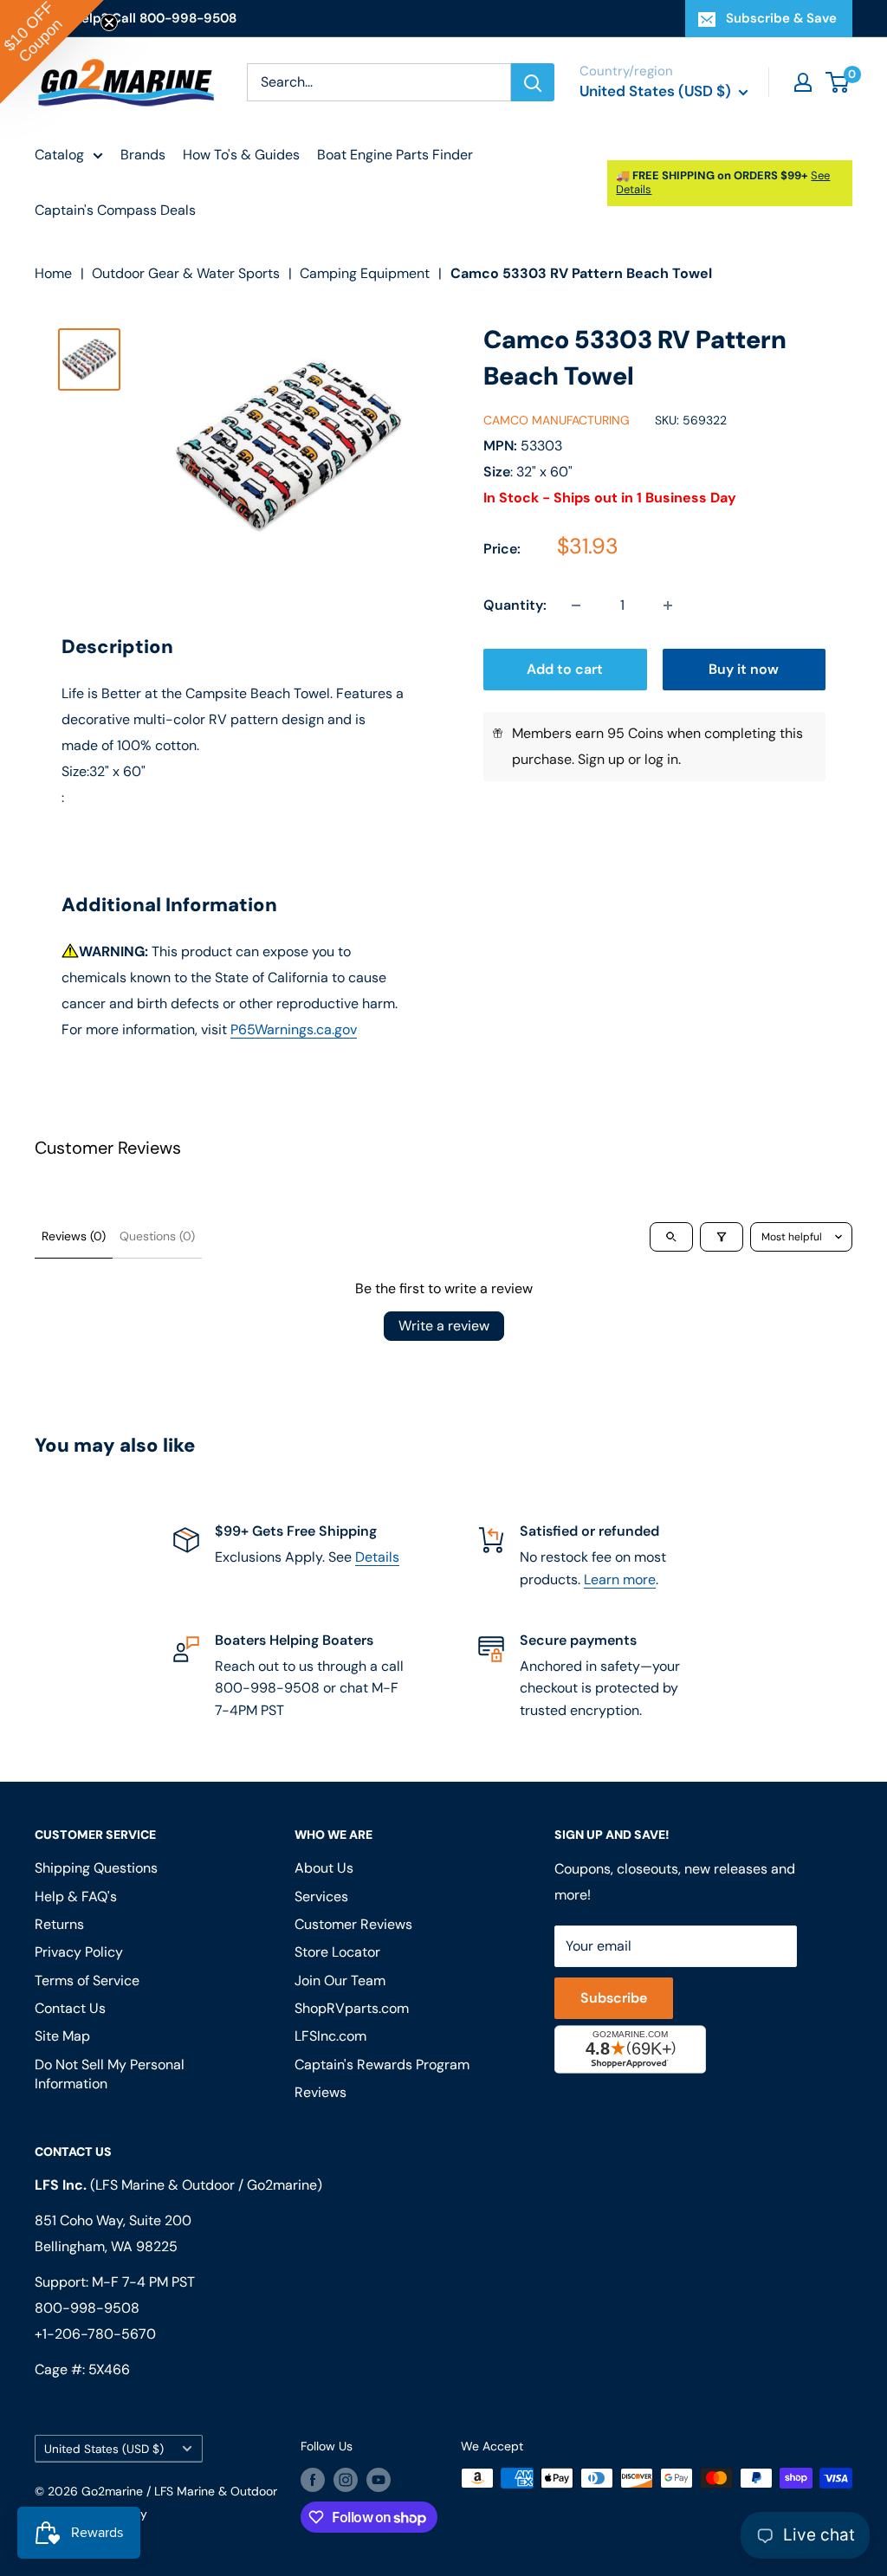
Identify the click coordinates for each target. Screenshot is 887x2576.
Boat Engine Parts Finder (395, 155)
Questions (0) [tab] (157, 1236)
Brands (143, 155)
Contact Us (70, 2008)
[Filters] (722, 1237)
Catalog (59, 155)
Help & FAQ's (76, 1896)
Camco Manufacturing (557, 420)
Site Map (62, 2036)
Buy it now (744, 669)
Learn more (620, 1579)
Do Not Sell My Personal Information (110, 2074)
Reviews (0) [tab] (74, 1236)
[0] (838, 82)
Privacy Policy (79, 1952)
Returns (59, 1924)
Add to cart (565, 669)
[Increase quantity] (668, 605)
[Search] (533, 82)
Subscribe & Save (781, 18)
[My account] (803, 82)
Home (53, 273)
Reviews (320, 2092)
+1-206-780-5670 (95, 2334)
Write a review (444, 1326)
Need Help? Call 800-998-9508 (136, 18)
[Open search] (671, 1237)
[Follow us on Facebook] (313, 2480)
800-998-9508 (87, 2308)
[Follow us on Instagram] (346, 2480)
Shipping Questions (96, 1868)
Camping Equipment (365, 273)
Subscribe (614, 1998)
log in (661, 759)
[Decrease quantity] (576, 605)
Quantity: (515, 605)
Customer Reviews (353, 1924)
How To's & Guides (241, 155)
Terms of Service (87, 1981)
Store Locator (337, 1952)
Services (321, 1896)
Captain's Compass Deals (115, 210)
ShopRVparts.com (352, 2008)
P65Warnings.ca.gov (294, 1029)
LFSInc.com (330, 2036)
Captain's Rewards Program (382, 2065)
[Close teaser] (109, 23)
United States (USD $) (104, 2449)
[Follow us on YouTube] (379, 2480)
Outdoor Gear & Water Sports (186, 273)
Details (377, 1557)
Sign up (601, 759)
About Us (324, 1868)
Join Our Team (340, 1981)
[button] (52, 52)
